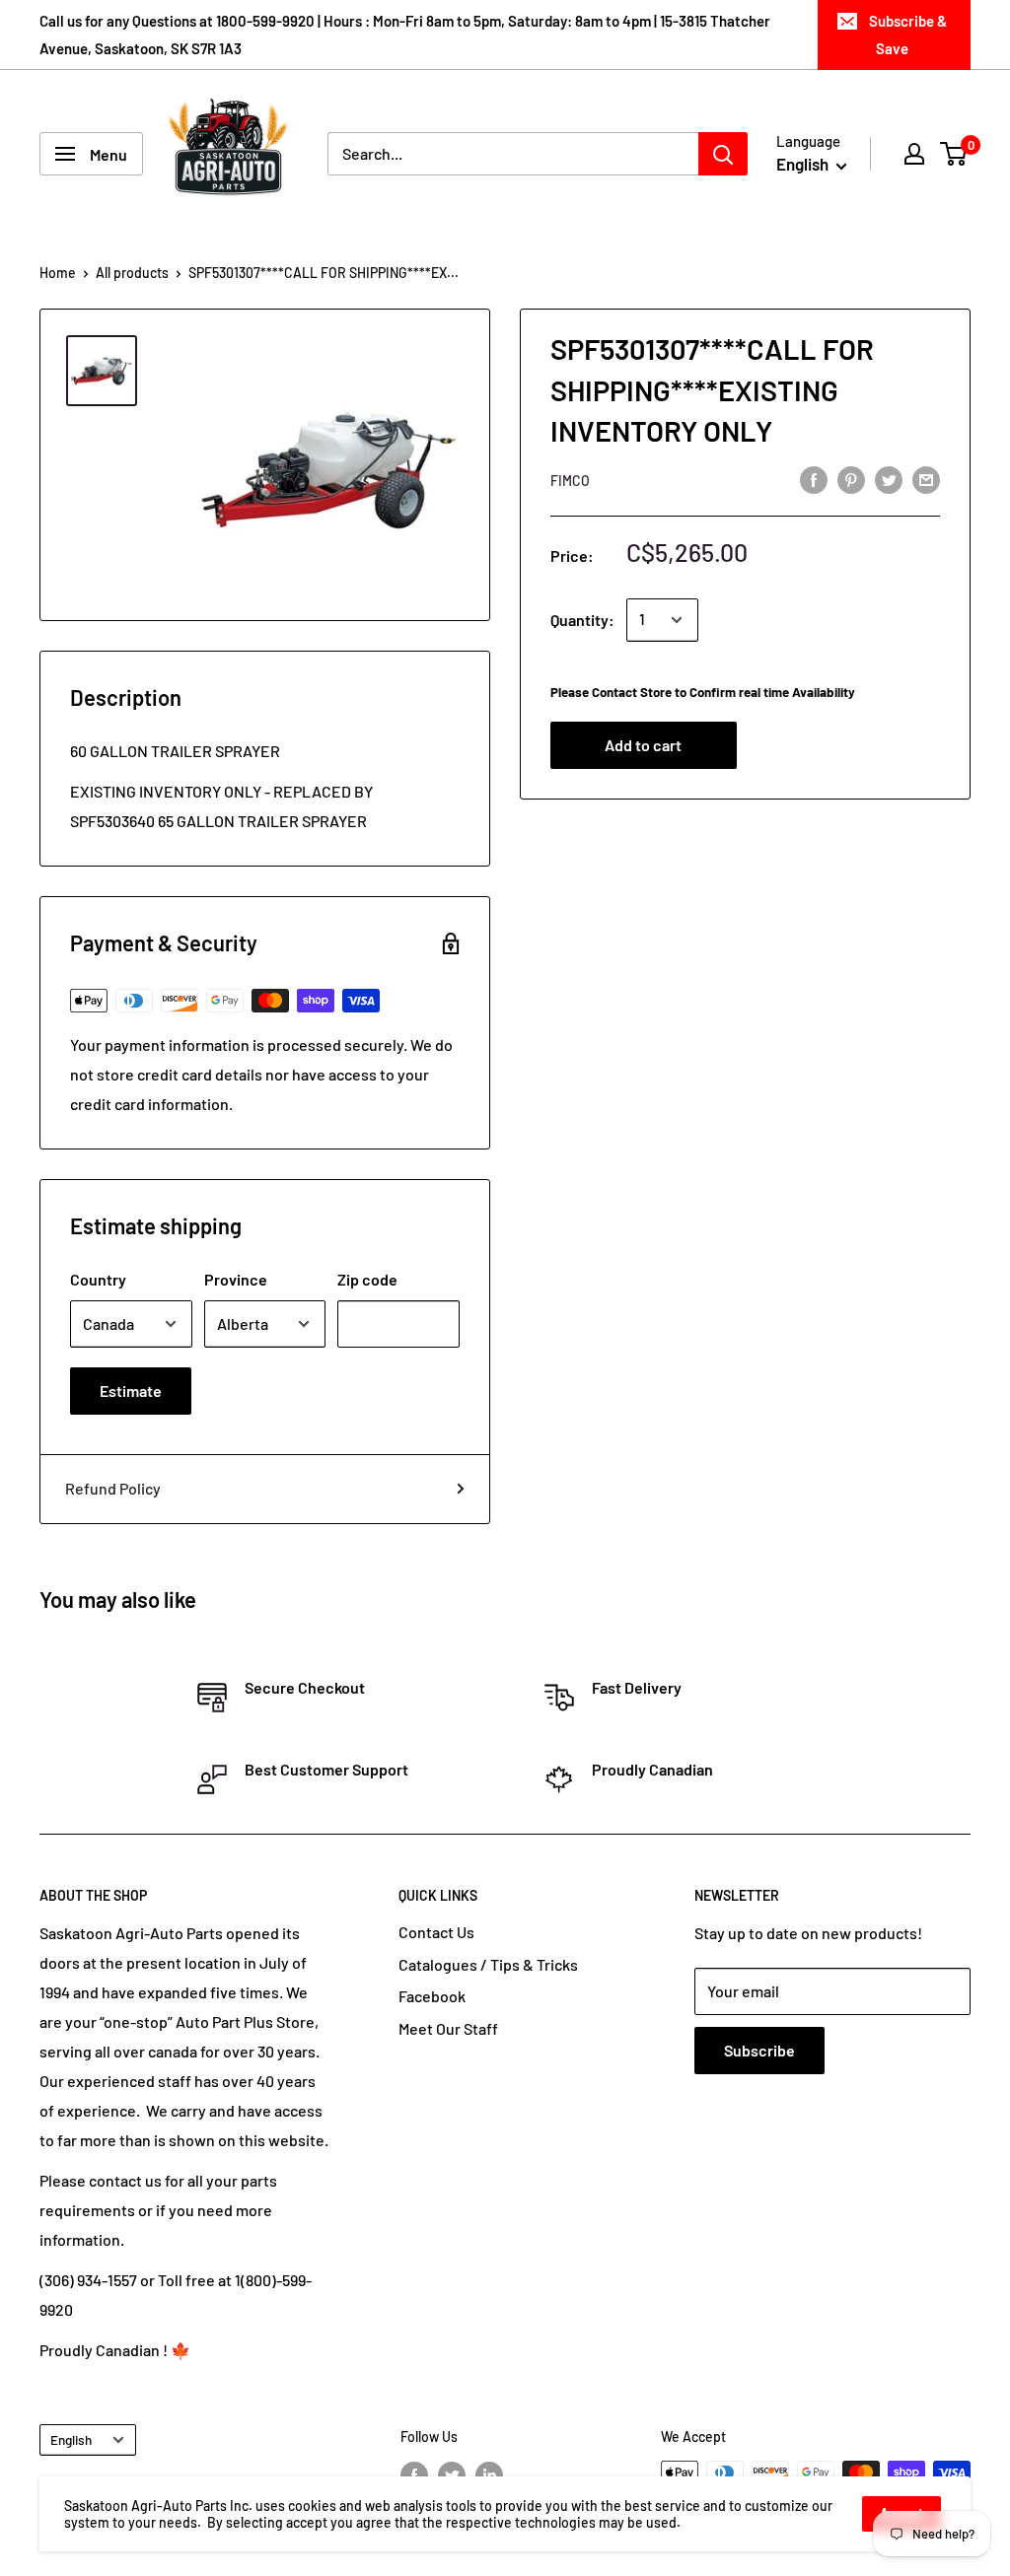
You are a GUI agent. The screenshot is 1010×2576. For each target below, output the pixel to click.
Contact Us (436, 1932)
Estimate (131, 1391)
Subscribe (759, 2050)
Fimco (570, 481)
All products (132, 273)
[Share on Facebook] (814, 479)
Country (98, 1279)
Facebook (432, 1996)
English (71, 2439)
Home (58, 273)
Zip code (367, 1279)
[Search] (723, 154)
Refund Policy (113, 1488)
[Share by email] (926, 479)
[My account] (914, 154)
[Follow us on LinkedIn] (489, 2474)
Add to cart (643, 745)
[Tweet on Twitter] (889, 479)
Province (236, 1279)
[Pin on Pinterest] (851, 479)
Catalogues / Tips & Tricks (488, 1964)
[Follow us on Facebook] (414, 2474)
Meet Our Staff (448, 2028)
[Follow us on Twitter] (452, 2474)
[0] (954, 154)
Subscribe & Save (908, 35)
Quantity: (582, 620)
